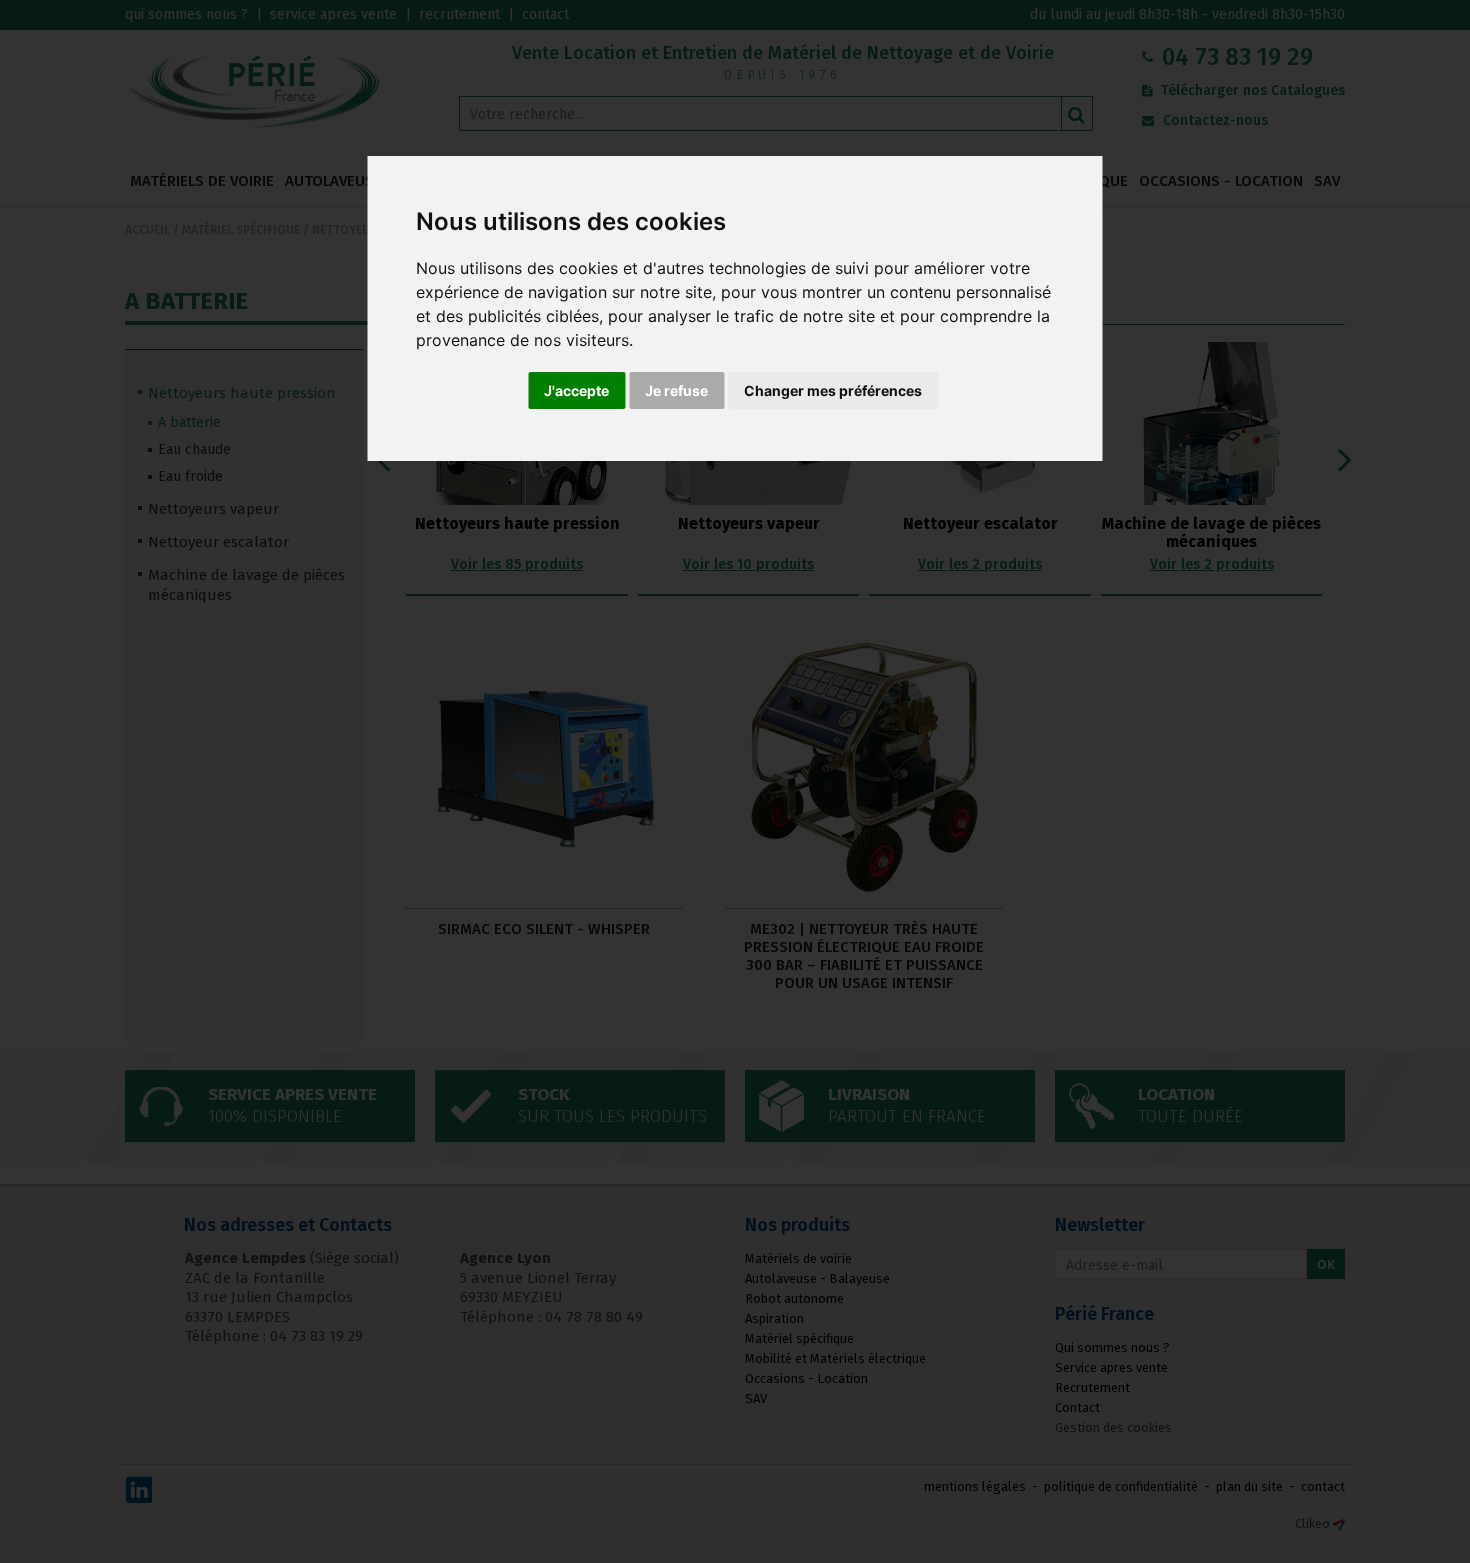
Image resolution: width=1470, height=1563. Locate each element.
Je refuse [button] (676, 390)
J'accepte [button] (576, 390)
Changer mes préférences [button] (833, 390)
